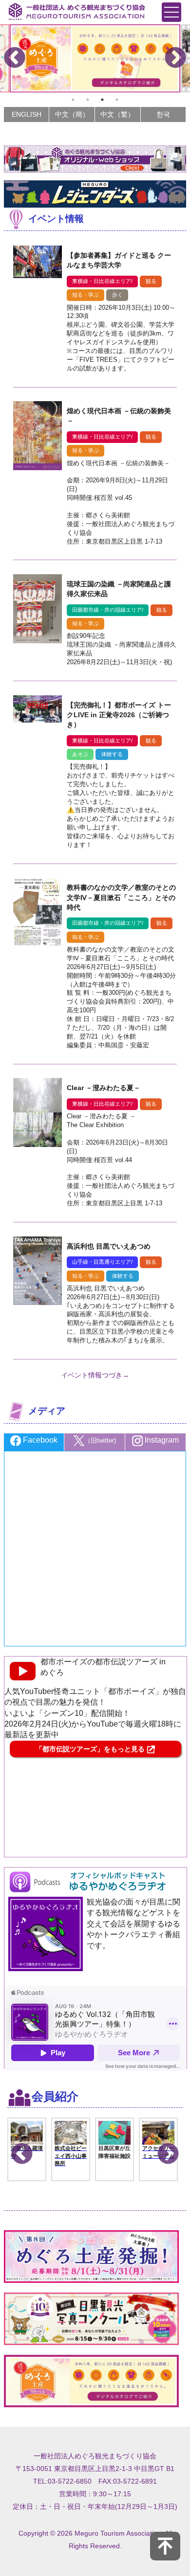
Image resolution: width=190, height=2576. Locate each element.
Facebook (39, 1440)
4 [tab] (117, 100)
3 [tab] (102, 100)
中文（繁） (117, 114)
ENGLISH (27, 114)
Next (175, 58)
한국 (163, 114)
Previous (15, 58)
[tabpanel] (95, 58)
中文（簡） (72, 114)
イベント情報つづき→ (95, 1375)
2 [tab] (88, 100)
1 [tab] (73, 100)
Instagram (161, 1440)
